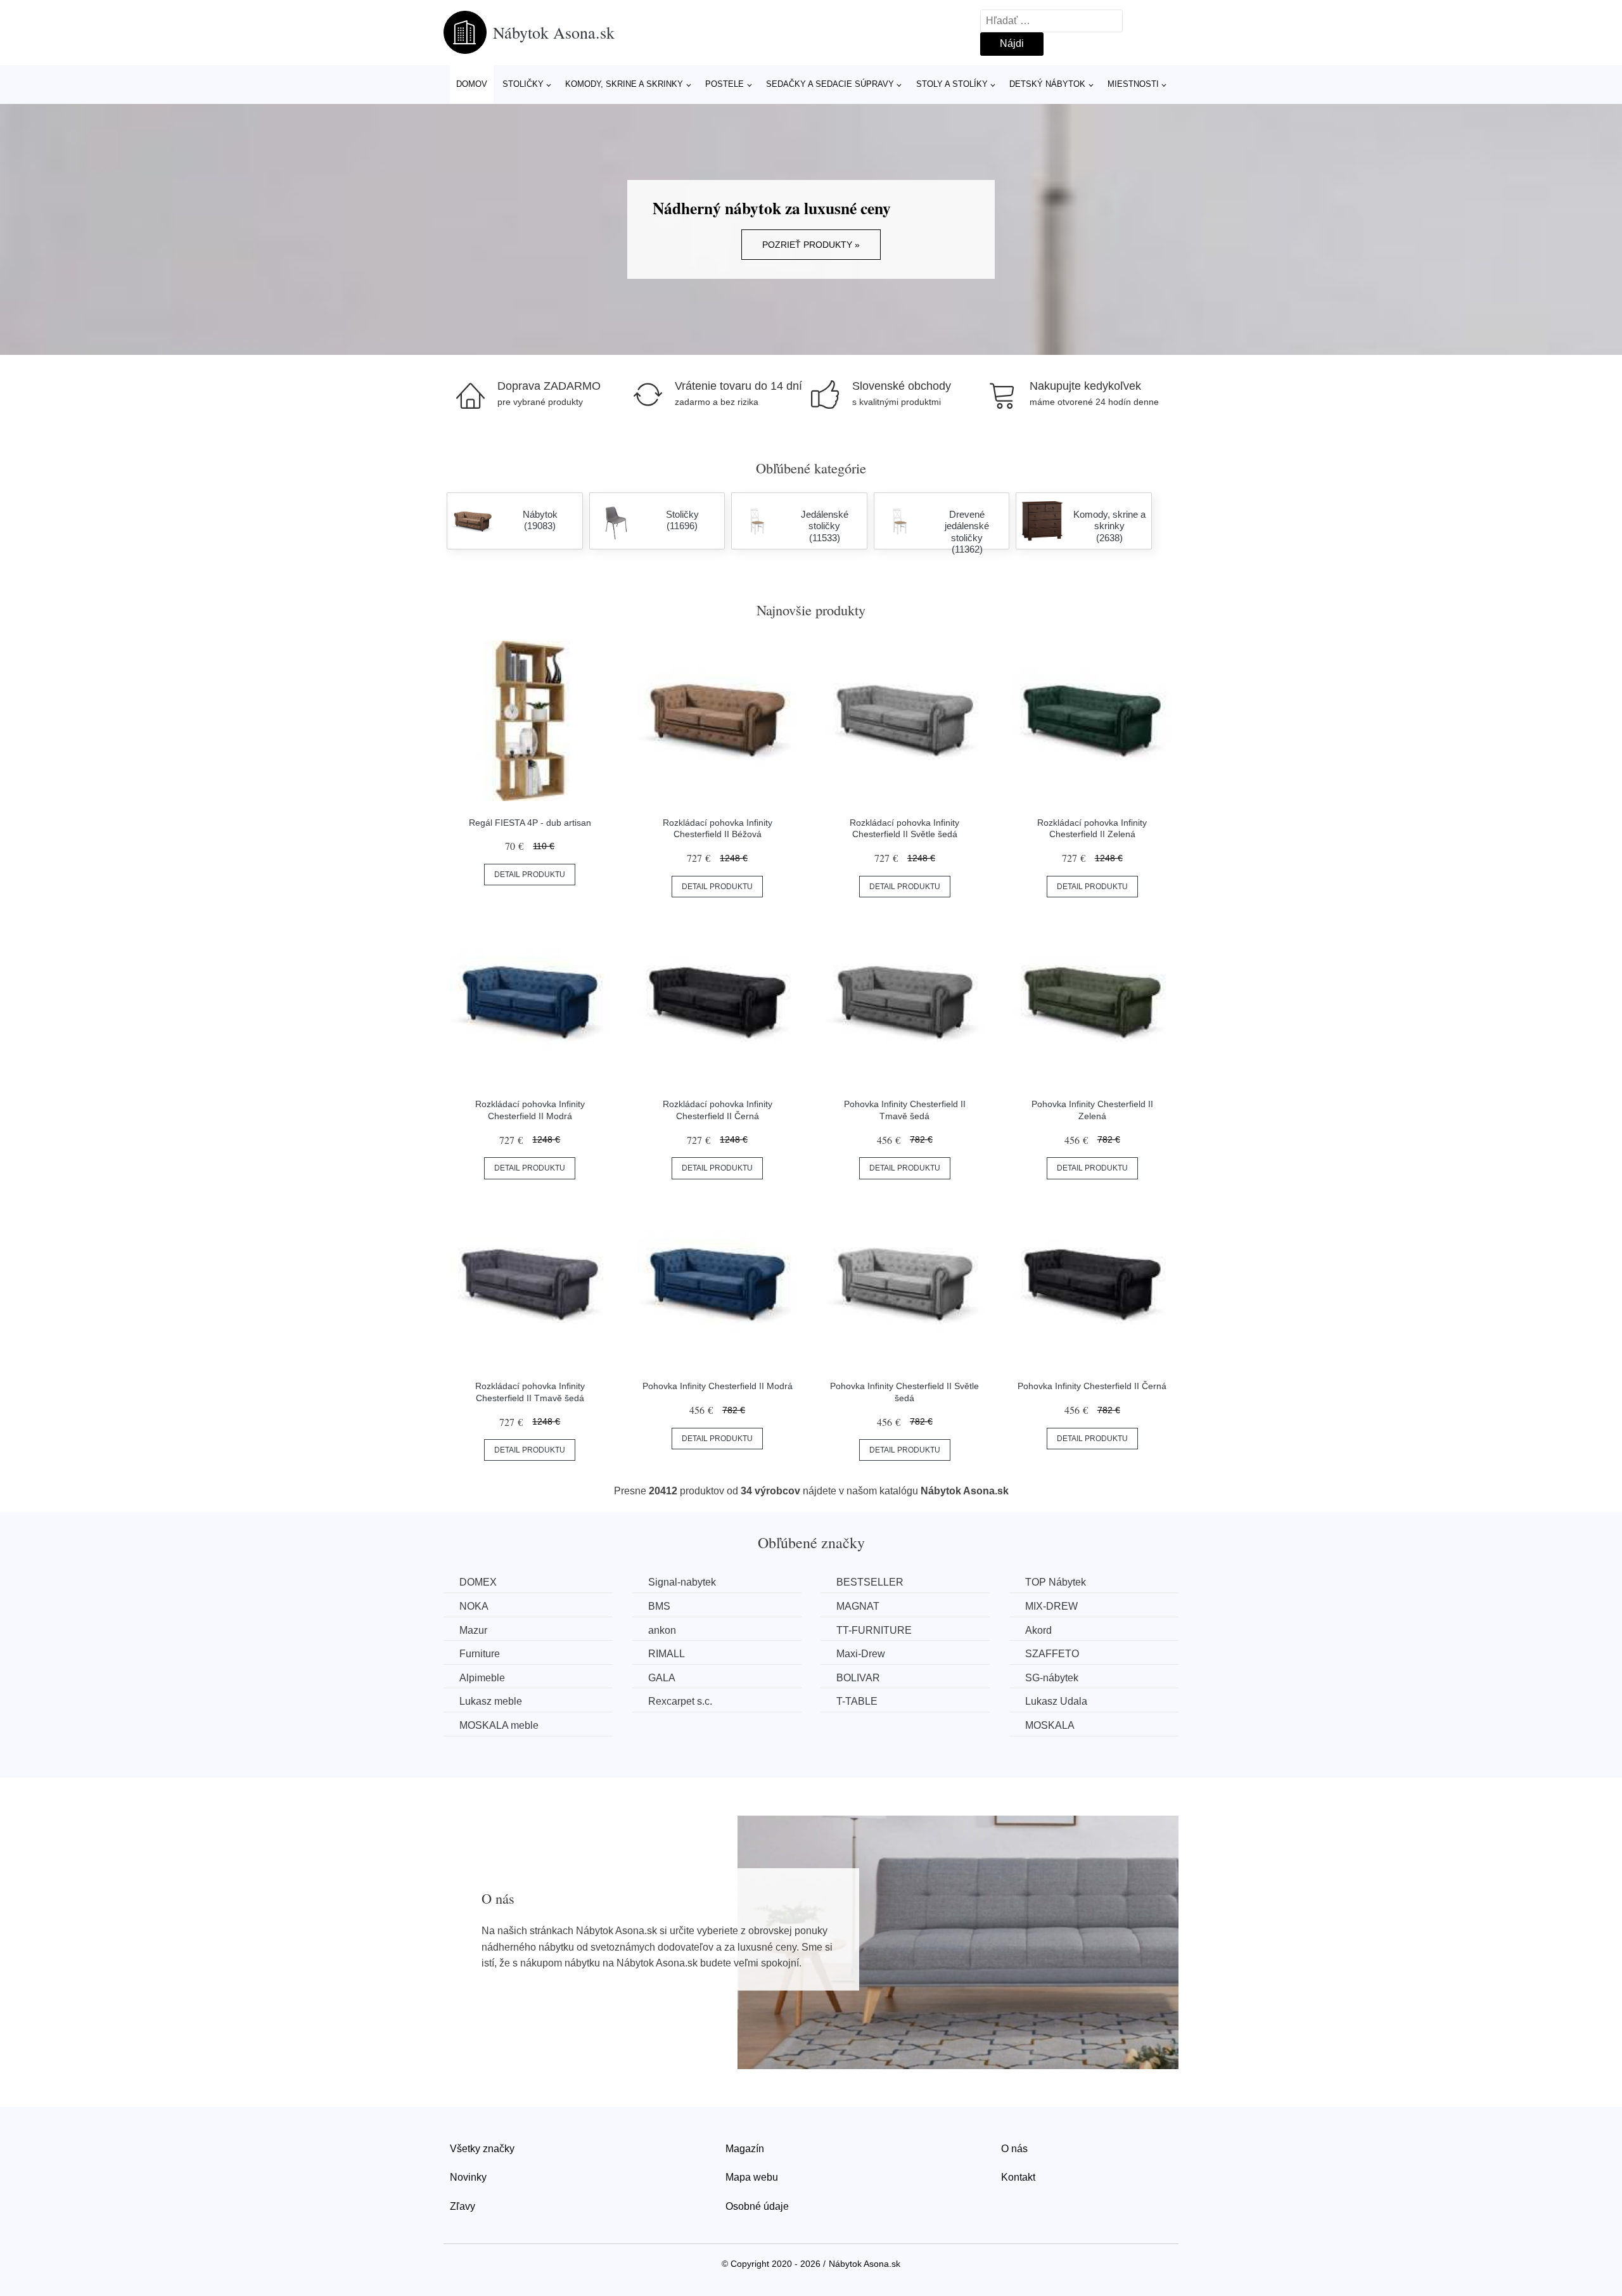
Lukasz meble (491, 1701)
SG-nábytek (1052, 1678)
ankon (662, 1630)
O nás (1014, 2149)
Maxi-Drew (861, 1654)
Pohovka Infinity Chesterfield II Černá (1092, 1386)
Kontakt (1018, 2177)
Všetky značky (482, 2149)
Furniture (480, 1654)
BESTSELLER (870, 1582)
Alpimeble (482, 1678)
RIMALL (667, 1654)
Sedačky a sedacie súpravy (830, 84)
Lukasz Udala (1056, 1701)
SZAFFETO (1052, 1654)
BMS (659, 1606)
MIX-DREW (1051, 1606)
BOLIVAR (858, 1678)
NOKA (474, 1606)
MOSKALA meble (499, 1725)
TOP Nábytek (1056, 1582)
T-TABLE (857, 1701)
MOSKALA (1050, 1725)
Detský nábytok (1047, 84)
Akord (1038, 1630)
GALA (662, 1678)
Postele (725, 84)
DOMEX (478, 1582)
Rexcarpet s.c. (680, 1701)
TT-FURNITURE (874, 1630)
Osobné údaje (757, 2206)
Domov (472, 84)
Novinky (468, 2177)
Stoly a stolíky (952, 84)
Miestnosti (1133, 84)
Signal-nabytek (682, 1582)
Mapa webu (752, 2177)
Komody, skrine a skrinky (624, 84)
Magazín (745, 2149)
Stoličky (523, 84)
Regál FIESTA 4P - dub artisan (530, 823)
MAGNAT (858, 1606)
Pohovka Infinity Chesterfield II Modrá (718, 1386)
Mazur (473, 1630)
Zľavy (463, 2206)
